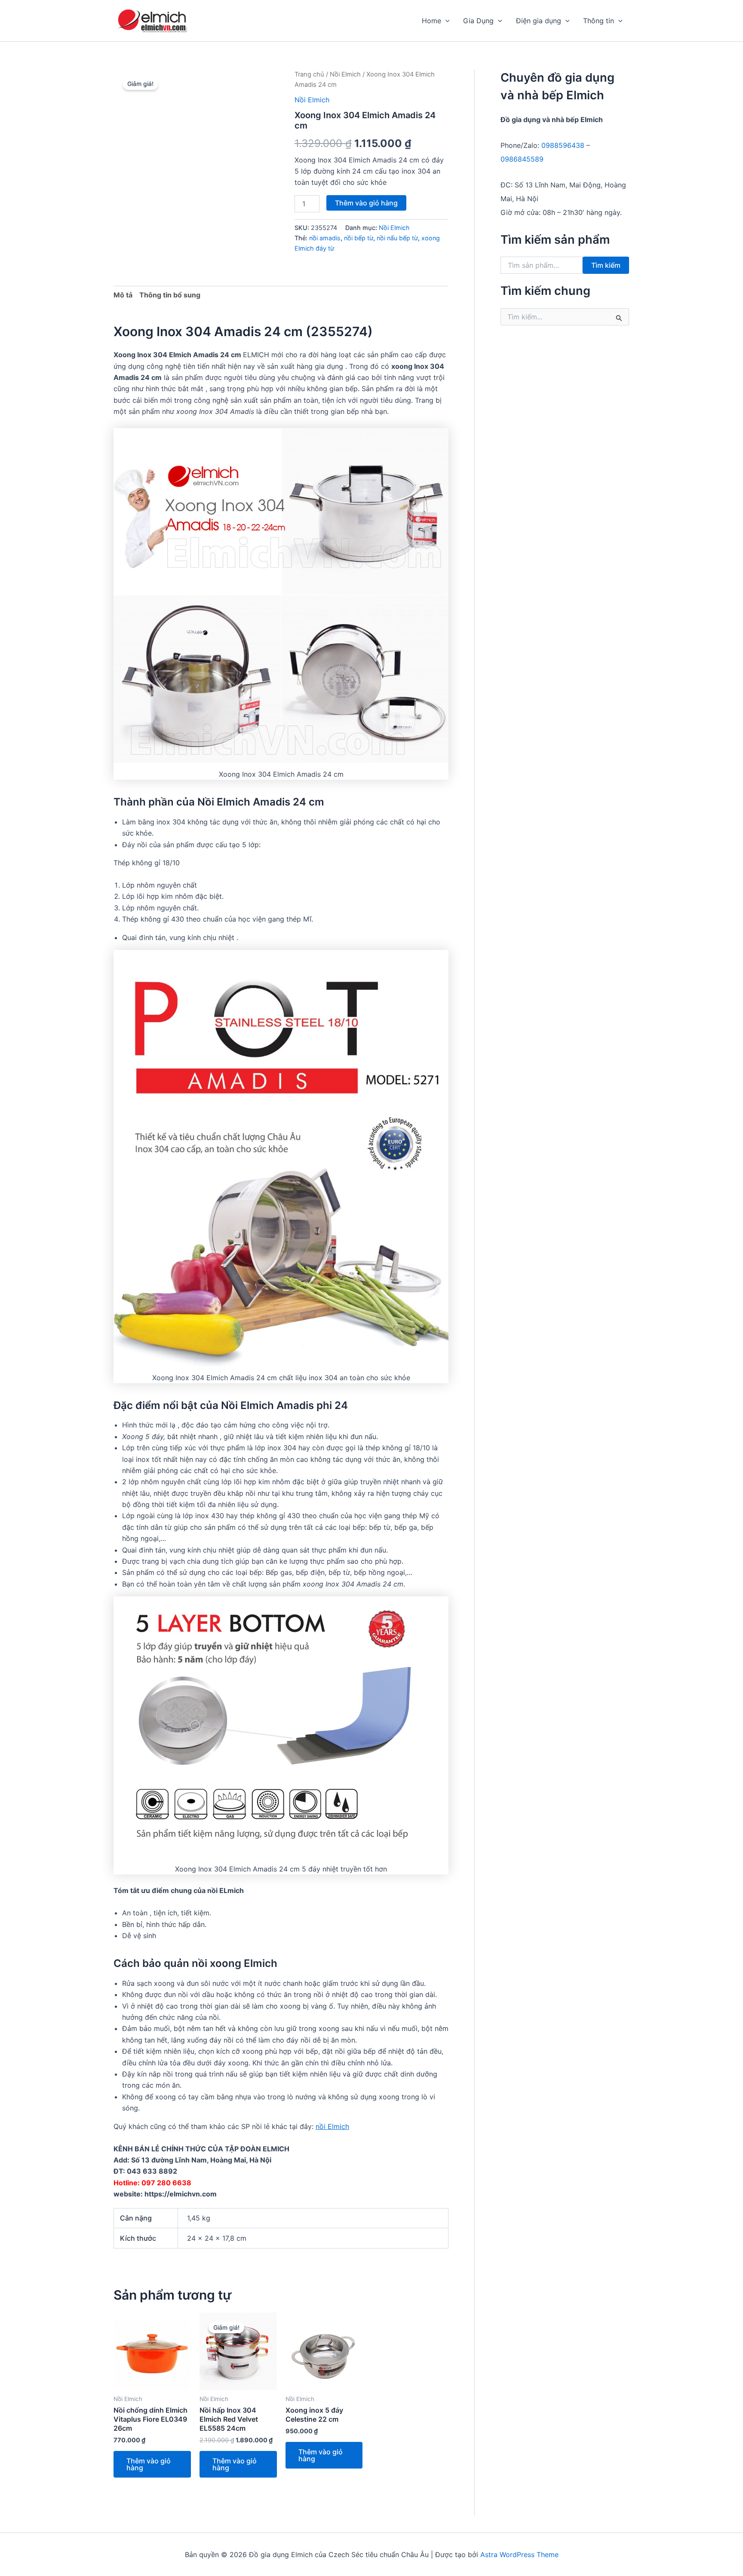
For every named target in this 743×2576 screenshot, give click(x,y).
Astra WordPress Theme (519, 2555)
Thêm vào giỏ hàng (366, 203)
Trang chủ (309, 74)
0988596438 (563, 145)
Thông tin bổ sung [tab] (170, 295)
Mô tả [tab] (123, 295)
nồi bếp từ (359, 238)
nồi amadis (325, 238)
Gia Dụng (478, 21)
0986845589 (522, 159)
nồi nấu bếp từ (397, 238)
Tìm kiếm (606, 265)
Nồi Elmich (345, 74)
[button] (445, 21)
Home (431, 21)
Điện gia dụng (539, 21)
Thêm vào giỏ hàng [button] (149, 2464)
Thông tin (599, 21)
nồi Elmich (332, 2126)
